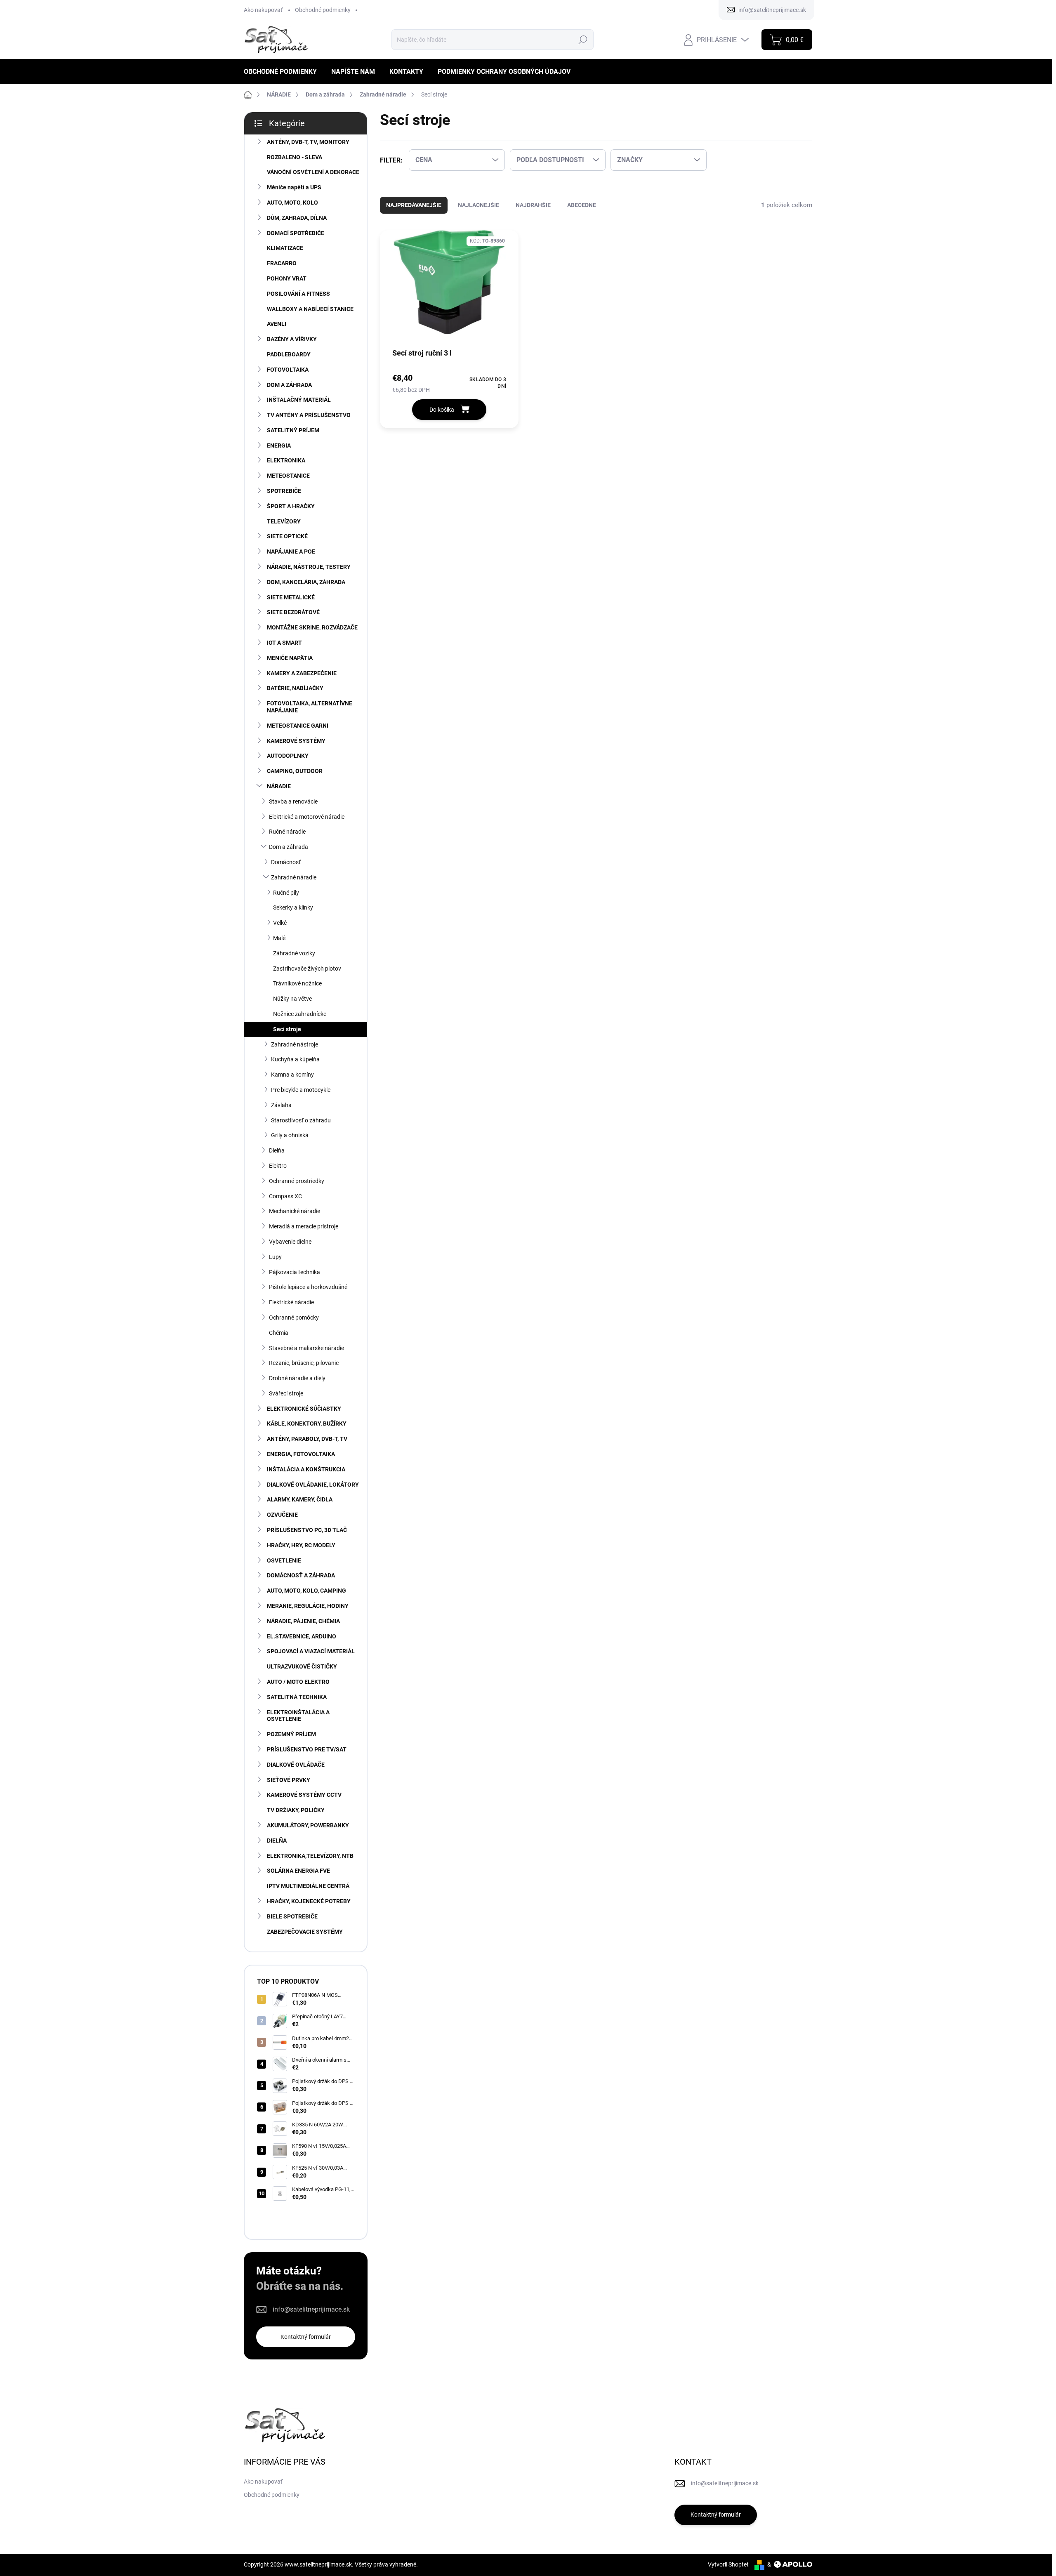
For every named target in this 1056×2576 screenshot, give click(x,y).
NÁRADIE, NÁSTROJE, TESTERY (309, 567)
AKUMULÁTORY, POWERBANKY (308, 1825)
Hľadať (583, 40)
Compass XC (285, 1196)
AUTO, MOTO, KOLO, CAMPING (306, 1591)
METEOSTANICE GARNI (298, 726)
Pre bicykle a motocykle (301, 1090)
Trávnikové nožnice (297, 983)
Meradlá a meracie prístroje (304, 1226)
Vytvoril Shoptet (728, 2564)
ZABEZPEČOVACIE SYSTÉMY (305, 1932)
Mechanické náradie (295, 1211)
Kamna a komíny (292, 1075)
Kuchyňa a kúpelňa (295, 1059)
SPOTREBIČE (284, 491)
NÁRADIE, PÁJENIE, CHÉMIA (303, 1621)
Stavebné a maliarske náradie (306, 1348)
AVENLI (277, 324)
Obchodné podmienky (323, 10)
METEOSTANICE (288, 476)
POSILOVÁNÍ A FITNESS (298, 294)
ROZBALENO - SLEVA (295, 157)
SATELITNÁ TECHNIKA (297, 1697)
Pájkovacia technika (295, 1272)
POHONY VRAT (287, 278)
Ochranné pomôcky (294, 1317)
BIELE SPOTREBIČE (292, 1916)
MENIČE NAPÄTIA (290, 658)
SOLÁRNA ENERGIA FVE (298, 1871)
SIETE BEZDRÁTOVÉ (293, 612)
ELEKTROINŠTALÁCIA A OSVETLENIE (298, 1716)
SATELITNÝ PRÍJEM (293, 430)
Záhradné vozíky (294, 953)
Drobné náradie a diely (297, 1378)
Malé (279, 938)
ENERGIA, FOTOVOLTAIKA (301, 1454)
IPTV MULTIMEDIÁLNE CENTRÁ (308, 1886)
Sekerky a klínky (293, 907)
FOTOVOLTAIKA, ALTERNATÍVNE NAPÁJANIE (310, 707)
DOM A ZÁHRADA (289, 385)
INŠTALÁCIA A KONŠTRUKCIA (306, 1469)
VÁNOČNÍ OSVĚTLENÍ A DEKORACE (313, 172)
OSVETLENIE (284, 1560)
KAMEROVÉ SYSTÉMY (296, 741)
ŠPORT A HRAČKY (291, 506)
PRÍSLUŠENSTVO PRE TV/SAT (307, 1749)
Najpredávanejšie (414, 205)
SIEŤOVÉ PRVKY (289, 1780)
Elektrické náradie (291, 1302)
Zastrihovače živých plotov (307, 969)
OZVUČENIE (282, 1515)
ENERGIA (279, 445)
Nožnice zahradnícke (300, 1014)
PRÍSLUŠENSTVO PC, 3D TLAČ (307, 1530)
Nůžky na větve (292, 999)
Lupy (275, 1257)
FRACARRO (282, 263)
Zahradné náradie (294, 877)
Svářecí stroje (286, 1393)
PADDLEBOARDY (289, 354)
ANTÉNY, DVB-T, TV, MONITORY (308, 142)
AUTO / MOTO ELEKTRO (298, 1682)
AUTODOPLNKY (288, 756)
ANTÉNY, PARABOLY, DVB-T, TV (307, 1439)
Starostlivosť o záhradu (301, 1120)
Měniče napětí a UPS (294, 187)
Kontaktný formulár (306, 2337)
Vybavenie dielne (290, 1242)
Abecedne (582, 205)
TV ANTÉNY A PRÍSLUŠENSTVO (309, 415)
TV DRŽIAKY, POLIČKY (296, 1810)
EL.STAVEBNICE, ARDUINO (302, 1636)
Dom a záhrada (289, 847)
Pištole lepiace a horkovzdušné (308, 1287)
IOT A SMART (284, 643)
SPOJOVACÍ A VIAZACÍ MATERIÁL (311, 1651)
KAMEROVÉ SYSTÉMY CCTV (304, 1795)
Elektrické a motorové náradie (307, 817)
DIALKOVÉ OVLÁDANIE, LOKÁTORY (313, 1485)
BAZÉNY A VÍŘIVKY (292, 339)
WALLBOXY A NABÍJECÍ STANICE (310, 309)
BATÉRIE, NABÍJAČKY (295, 688)
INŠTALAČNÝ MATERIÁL (299, 400)
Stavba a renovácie (293, 801)
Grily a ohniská (290, 1135)
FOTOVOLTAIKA (288, 370)
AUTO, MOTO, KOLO (292, 203)
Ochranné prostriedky (297, 1181)
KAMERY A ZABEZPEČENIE (302, 673)
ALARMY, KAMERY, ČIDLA (300, 1499)
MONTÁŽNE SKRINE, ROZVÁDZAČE (312, 627)
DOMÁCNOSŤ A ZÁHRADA (301, 1575)
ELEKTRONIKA (286, 460)
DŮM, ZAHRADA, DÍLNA (297, 218)
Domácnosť (286, 862)
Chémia (279, 1333)
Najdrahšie (533, 205)
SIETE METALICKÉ (291, 597)
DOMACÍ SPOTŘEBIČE (296, 233)
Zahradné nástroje (295, 1044)
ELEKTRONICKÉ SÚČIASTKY (304, 1409)
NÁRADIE (279, 786)
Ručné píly (286, 893)
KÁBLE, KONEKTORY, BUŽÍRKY (307, 1424)
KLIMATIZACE (285, 248)
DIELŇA (277, 1841)
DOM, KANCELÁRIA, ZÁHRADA (306, 582)
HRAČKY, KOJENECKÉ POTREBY (309, 1901)
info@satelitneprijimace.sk (311, 2309)
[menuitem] (283, 72)
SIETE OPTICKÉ (287, 536)
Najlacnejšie (478, 205)
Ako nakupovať (263, 10)
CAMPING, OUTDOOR (295, 771)
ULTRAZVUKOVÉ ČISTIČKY (302, 1666)
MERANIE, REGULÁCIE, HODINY (308, 1606)
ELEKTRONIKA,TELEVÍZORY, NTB (310, 1856)
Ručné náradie (287, 832)
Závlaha (281, 1105)
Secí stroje (287, 1029)
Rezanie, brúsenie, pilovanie (304, 1363)
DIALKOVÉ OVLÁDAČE (296, 1765)
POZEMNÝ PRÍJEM (291, 1734)
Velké (280, 923)
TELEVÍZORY (284, 521)
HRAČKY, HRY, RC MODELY (301, 1545)
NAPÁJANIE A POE (291, 551)
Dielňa (277, 1150)
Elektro (278, 1166)
